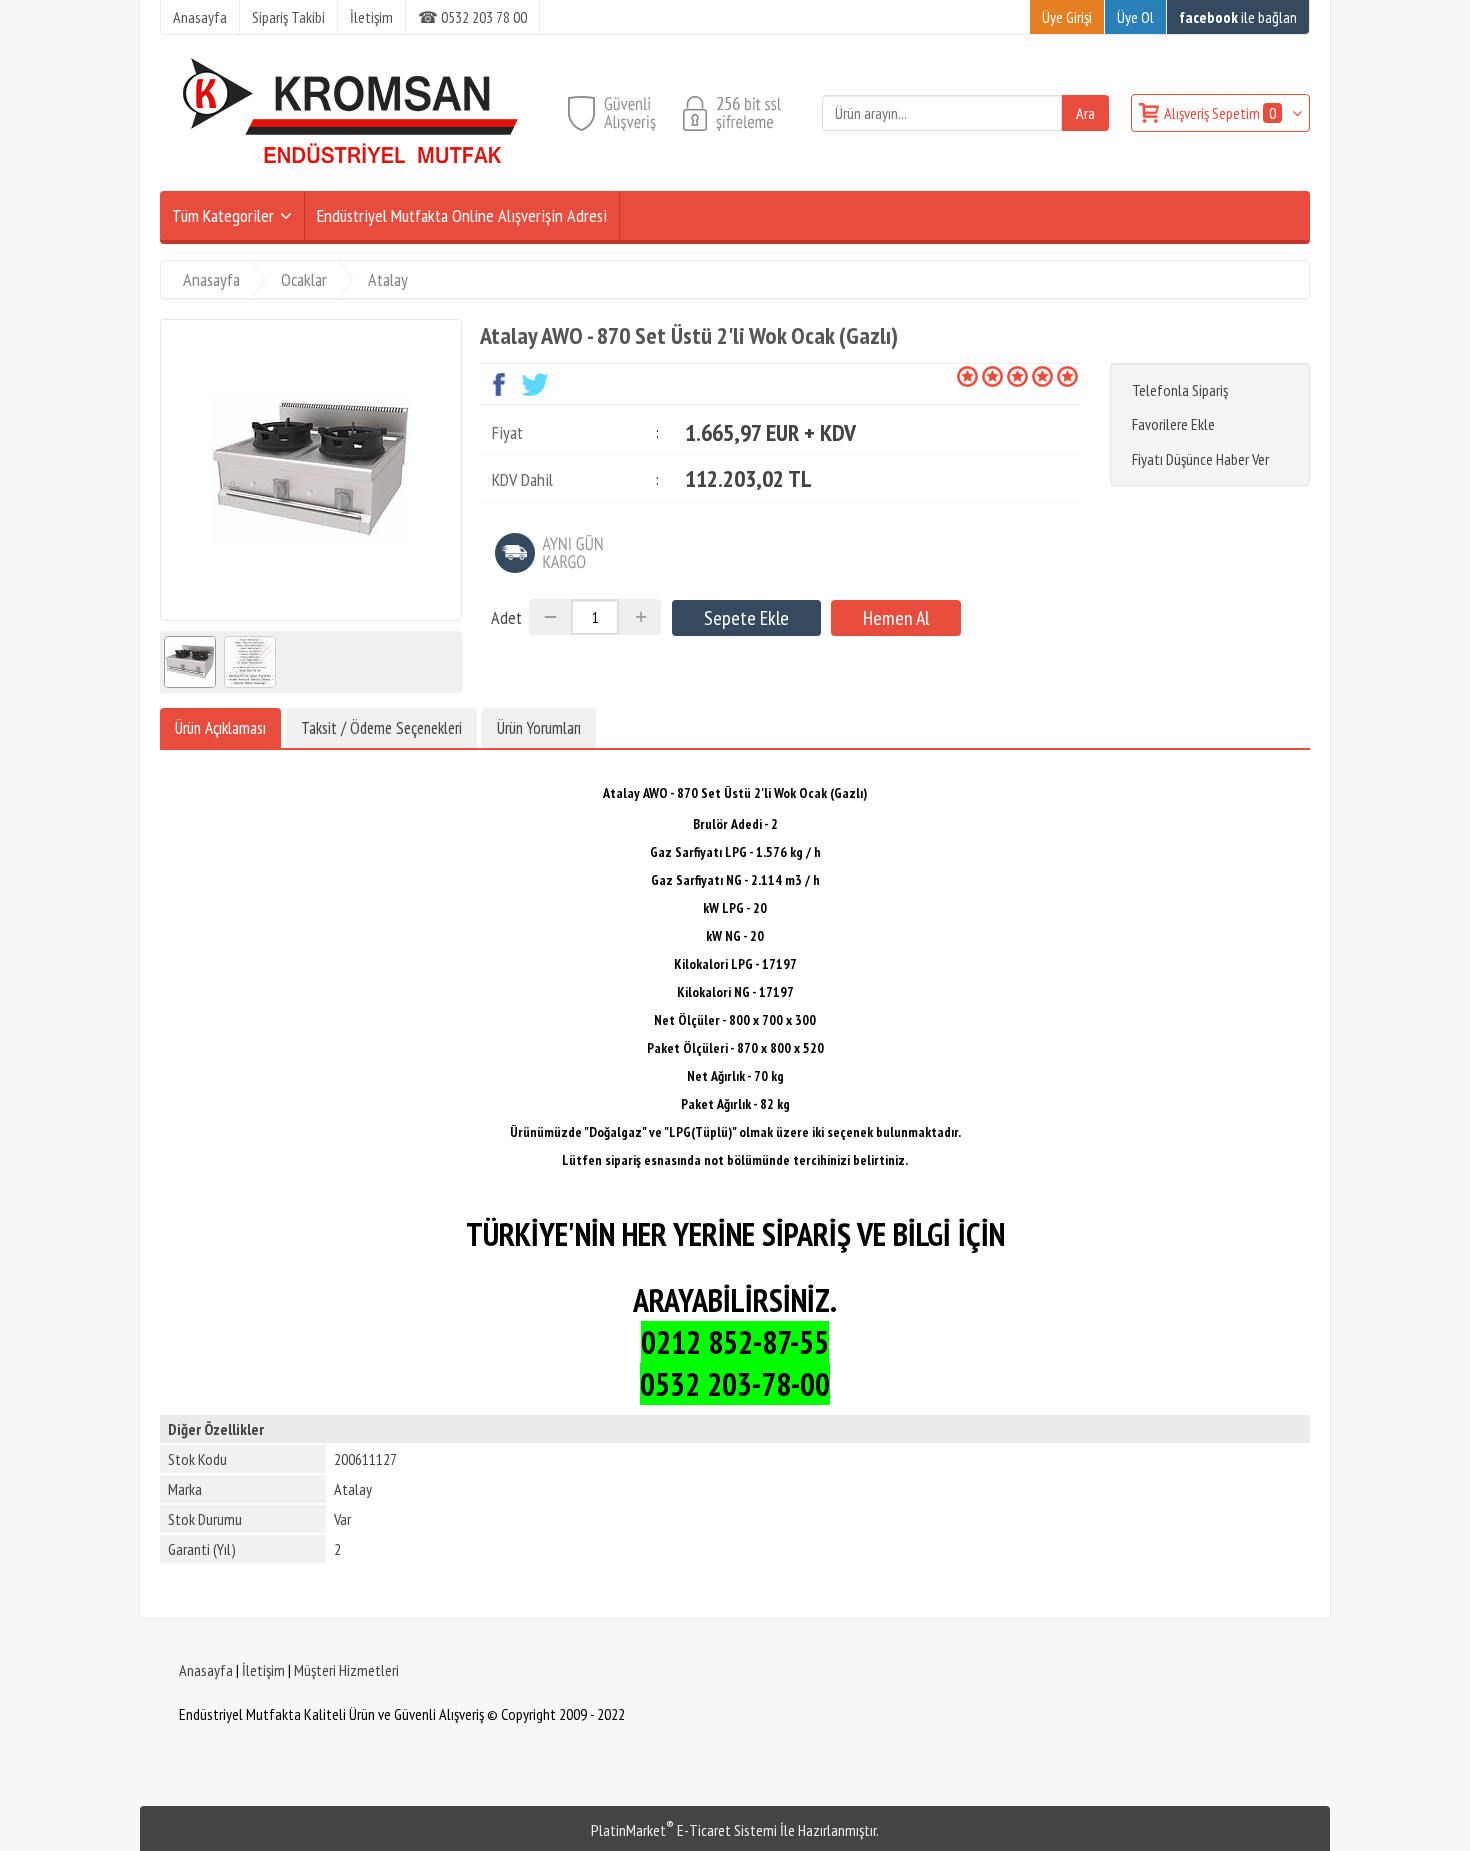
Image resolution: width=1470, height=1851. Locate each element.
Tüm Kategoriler (223, 215)
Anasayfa (206, 1670)
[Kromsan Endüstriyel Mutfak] (351, 179)
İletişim (263, 1670)
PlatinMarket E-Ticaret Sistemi (684, 1830)
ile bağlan (1238, 17)
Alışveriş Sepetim (1220, 113)
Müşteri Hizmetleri (346, 1670)
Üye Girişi (1067, 17)
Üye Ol (1135, 17)
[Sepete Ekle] (746, 618)
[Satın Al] (896, 618)
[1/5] (967, 376)
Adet (506, 617)
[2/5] (980, 376)
